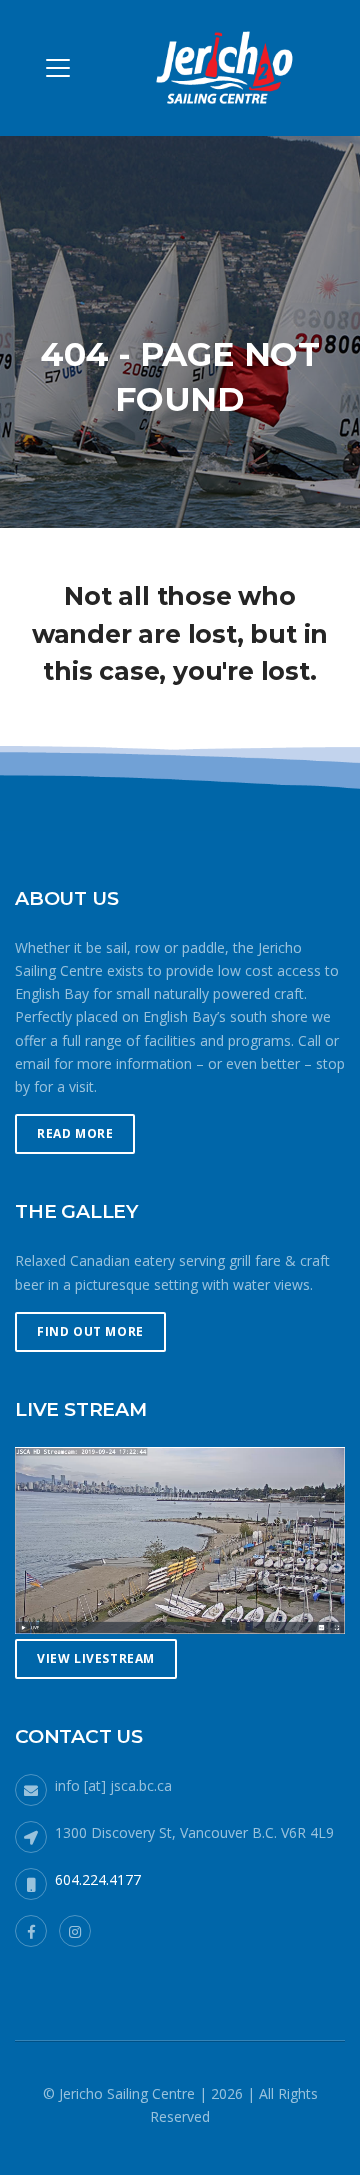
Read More (75, 1133)
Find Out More (90, 1331)
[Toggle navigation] (58, 68)
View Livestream (96, 1658)
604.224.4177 (98, 1879)
